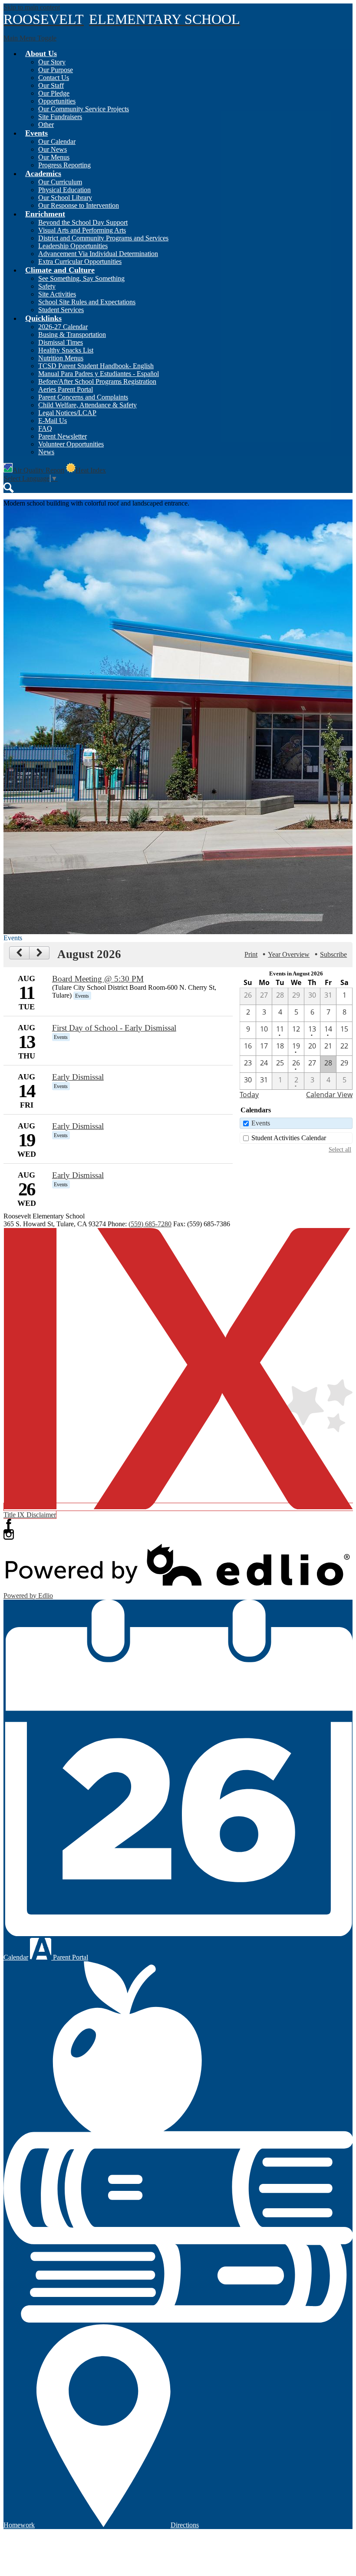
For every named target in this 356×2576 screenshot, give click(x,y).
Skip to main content (32, 7)
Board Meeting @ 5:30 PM (98, 979)
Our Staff (51, 85)
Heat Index (91, 470)
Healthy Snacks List (66, 350)
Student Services (61, 310)
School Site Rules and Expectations (87, 302)
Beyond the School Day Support (83, 222)
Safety (47, 286)
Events (261, 1123)
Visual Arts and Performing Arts (82, 230)
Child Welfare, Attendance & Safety (87, 405)
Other (46, 125)
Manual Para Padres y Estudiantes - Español (99, 374)
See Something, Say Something (81, 278)
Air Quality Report (38, 470)
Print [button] (251, 954)
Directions (185, 2525)
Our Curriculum (60, 182)
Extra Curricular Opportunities (80, 261)
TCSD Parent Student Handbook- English (96, 366)
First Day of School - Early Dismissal (114, 1028)
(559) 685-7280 (150, 1224)
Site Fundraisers (60, 117)
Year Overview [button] (289, 954)
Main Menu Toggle (30, 38)
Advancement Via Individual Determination (98, 254)
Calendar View (329, 1095)
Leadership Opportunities (73, 246)
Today (249, 1095)
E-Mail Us (53, 421)
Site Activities (57, 294)
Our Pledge (54, 93)
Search (9, 488)
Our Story (52, 62)
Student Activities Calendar (289, 1138)
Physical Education (64, 190)
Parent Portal (70, 1957)
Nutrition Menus (61, 358)
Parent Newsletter (63, 436)
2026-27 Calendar (63, 327)
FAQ (45, 428)
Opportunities (57, 101)
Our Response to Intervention (79, 205)
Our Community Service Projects (84, 109)
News (46, 452)
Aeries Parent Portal (66, 389)
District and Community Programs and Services (103, 238)
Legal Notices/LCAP (67, 413)
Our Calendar (57, 141)
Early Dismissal (78, 1077)
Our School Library (65, 198)
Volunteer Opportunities (71, 444)
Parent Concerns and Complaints (83, 397)
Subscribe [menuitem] (333, 954)
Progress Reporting (64, 165)
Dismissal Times (61, 342)
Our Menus (54, 157)
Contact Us (54, 78)
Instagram (9, 1534)
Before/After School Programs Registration (97, 381)
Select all (340, 1149)
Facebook (9, 1524)
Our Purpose (56, 70)
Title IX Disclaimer (30, 1515)
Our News (53, 149)
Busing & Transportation (72, 334)
